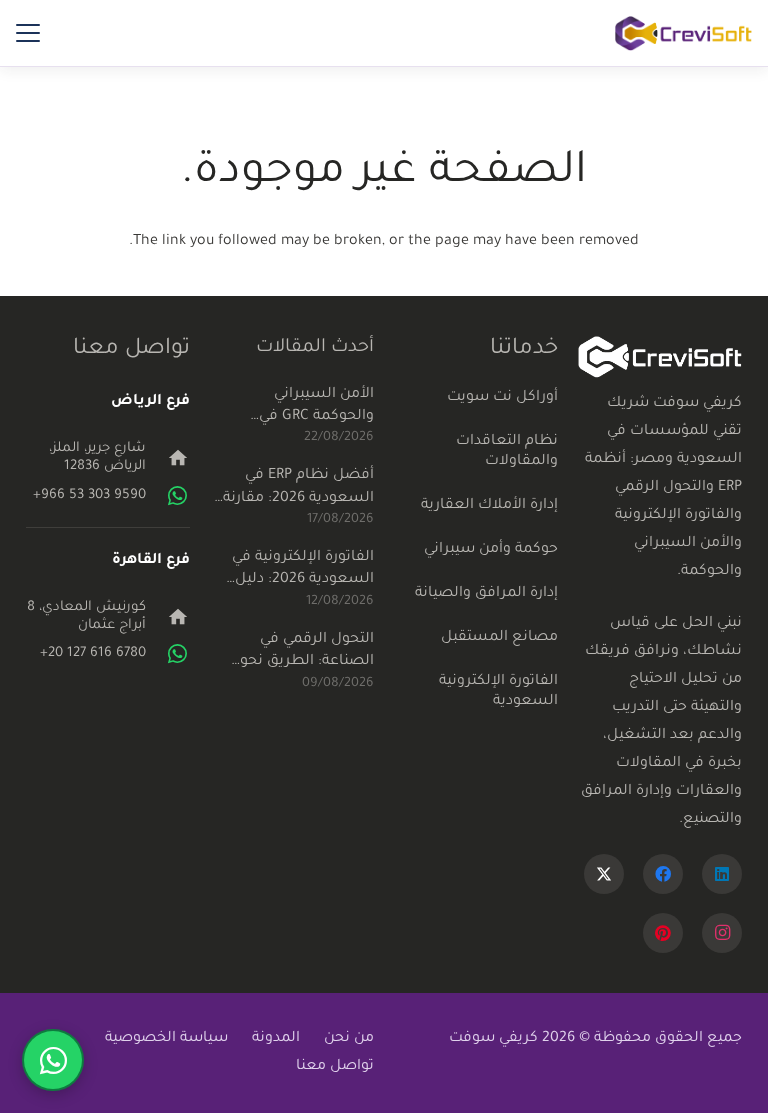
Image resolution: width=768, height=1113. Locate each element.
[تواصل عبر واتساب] (53, 1060)
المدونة (276, 1039)
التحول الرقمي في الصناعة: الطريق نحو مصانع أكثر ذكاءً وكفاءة (296, 653)
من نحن (349, 1039)
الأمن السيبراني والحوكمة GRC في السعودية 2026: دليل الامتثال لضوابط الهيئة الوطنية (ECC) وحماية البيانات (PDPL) (300, 408)
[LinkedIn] (722, 874)
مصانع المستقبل (499, 638)
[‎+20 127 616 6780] (168, 654)
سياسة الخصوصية (166, 1039)
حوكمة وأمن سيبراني (491, 550)
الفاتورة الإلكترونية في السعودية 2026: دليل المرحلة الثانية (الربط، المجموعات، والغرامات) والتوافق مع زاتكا (296, 571)
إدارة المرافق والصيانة (486, 594)
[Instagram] (722, 933)
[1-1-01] (683, 33)
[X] (604, 874)
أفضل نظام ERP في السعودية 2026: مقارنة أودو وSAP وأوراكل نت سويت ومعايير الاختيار (298, 489)
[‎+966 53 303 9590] (168, 496)
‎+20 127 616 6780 (93, 653)
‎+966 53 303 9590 (89, 495)
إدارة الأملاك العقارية (489, 506)
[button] (28, 33)
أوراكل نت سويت (502, 398)
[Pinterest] (663, 933)
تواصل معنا (335, 1067)
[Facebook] (663, 874)
